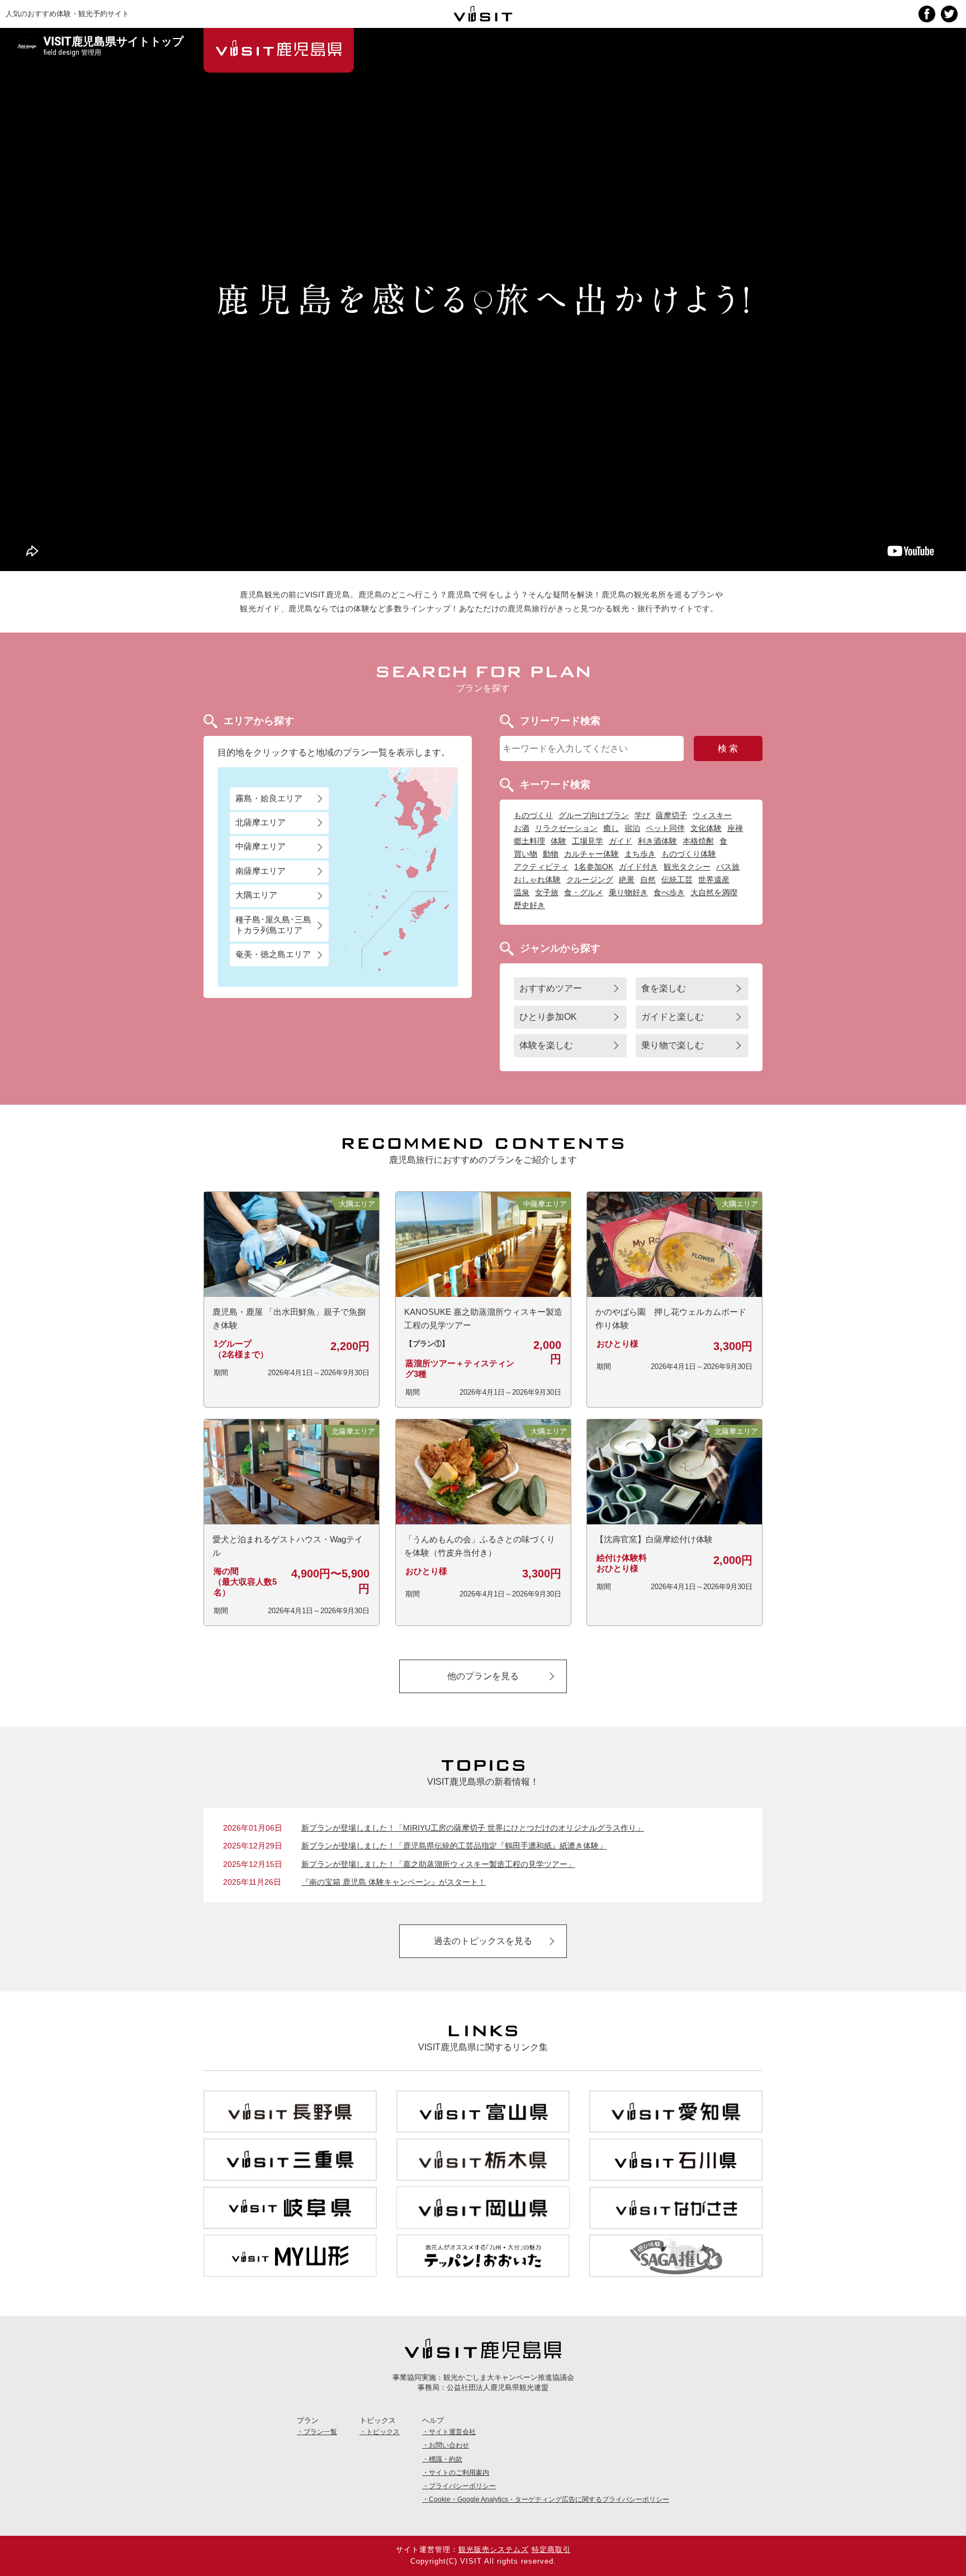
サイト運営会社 (452, 2432)
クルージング (590, 880)
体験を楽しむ (546, 1045)
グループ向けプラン (594, 815)
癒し (611, 828)
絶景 (627, 880)
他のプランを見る (483, 1676)
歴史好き (529, 905)
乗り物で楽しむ (673, 1045)
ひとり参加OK (548, 1017)
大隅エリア (256, 895)
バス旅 (728, 867)
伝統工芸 (677, 880)
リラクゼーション (566, 828)
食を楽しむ (664, 988)
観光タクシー (687, 867)
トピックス (383, 2432)
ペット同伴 (665, 828)
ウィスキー (712, 815)
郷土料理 (529, 841)
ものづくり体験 (689, 854)
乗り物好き (628, 892)
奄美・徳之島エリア (273, 955)
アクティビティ (541, 867)
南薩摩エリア (261, 871)
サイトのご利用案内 (459, 2473)
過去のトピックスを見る (483, 1941)
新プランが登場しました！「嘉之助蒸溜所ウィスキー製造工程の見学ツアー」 (438, 1864)
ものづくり (533, 815)
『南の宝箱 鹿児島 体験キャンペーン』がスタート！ (394, 1882)
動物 (551, 854)
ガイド (621, 841)
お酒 (522, 828)
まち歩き (640, 854)
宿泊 (632, 828)
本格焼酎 (698, 841)
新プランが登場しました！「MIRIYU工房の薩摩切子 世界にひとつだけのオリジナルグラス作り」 (473, 1828)
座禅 (735, 828)
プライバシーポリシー (462, 2486)
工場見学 (588, 841)
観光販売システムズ (494, 2549)
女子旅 (547, 892)
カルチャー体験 (591, 854)
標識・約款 (446, 2459)
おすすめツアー (551, 988)
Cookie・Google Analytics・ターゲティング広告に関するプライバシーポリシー (549, 2499)
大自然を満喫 (714, 892)
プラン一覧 (320, 2432)
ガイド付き (638, 867)
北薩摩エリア (261, 822)
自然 (648, 880)
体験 (558, 841)
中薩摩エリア (261, 847)
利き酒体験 (657, 841)
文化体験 (706, 828)
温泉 (522, 892)
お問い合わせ (449, 2445)
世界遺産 (714, 880)
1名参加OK (594, 867)
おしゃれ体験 (537, 880)
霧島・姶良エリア (269, 798)
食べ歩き (669, 892)
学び (642, 815)
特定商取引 (551, 2549)
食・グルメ (584, 892)
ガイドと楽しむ (673, 1017)
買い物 (525, 854)
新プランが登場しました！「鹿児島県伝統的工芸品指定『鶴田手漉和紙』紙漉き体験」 (454, 1846)
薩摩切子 (671, 815)
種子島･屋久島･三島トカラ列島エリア (273, 925)
